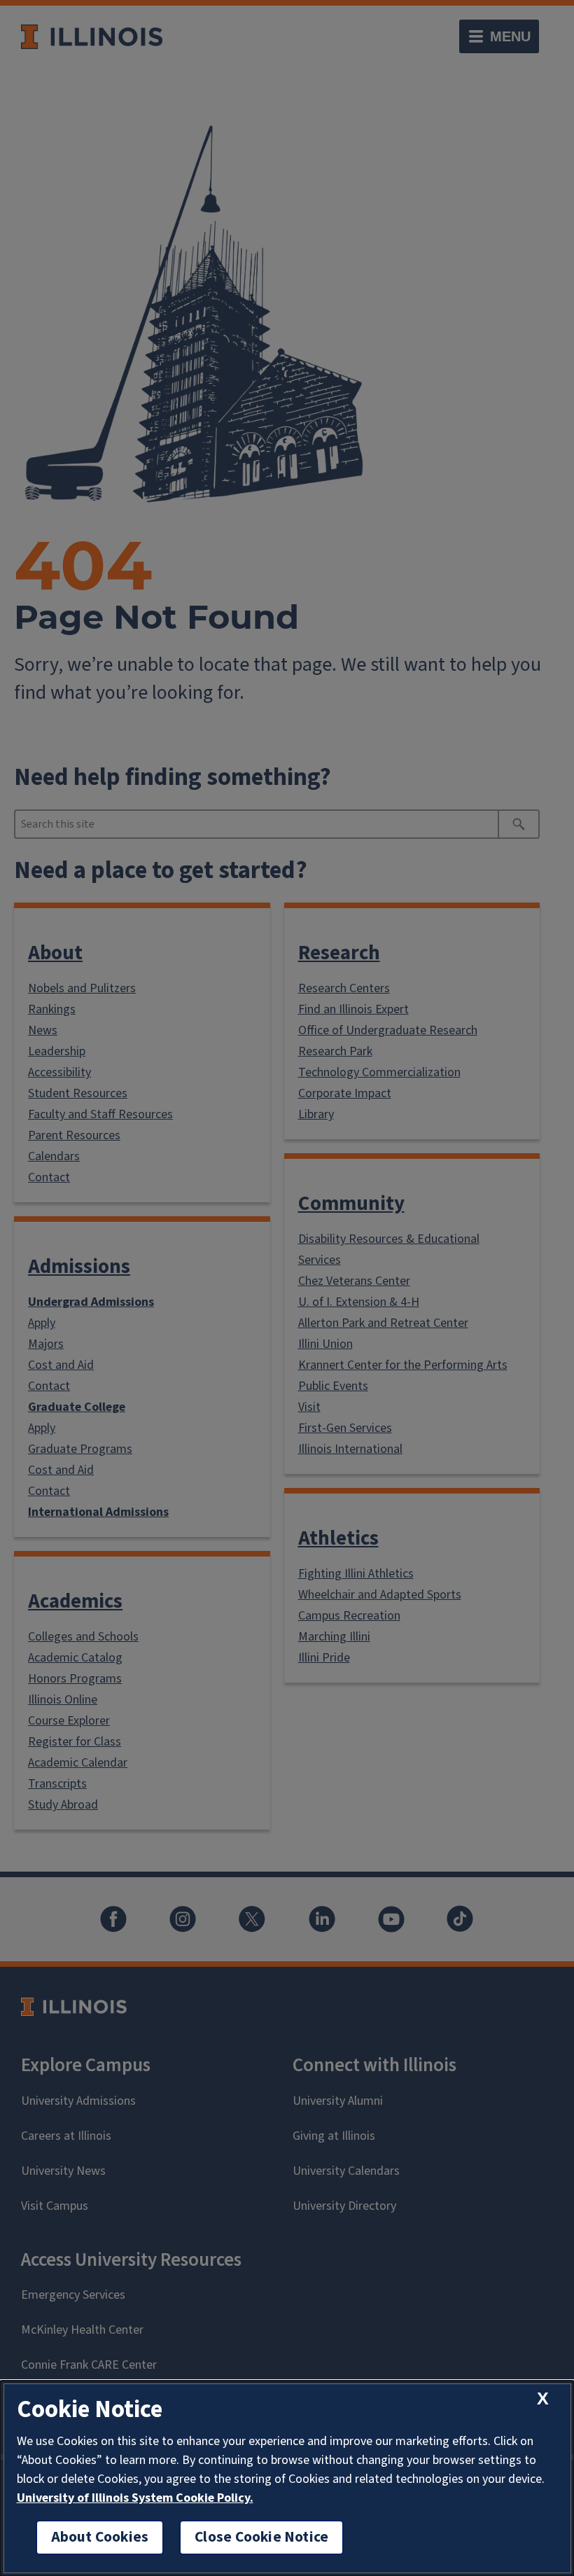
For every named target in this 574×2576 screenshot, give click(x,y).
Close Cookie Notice (261, 2537)
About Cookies (100, 2537)
